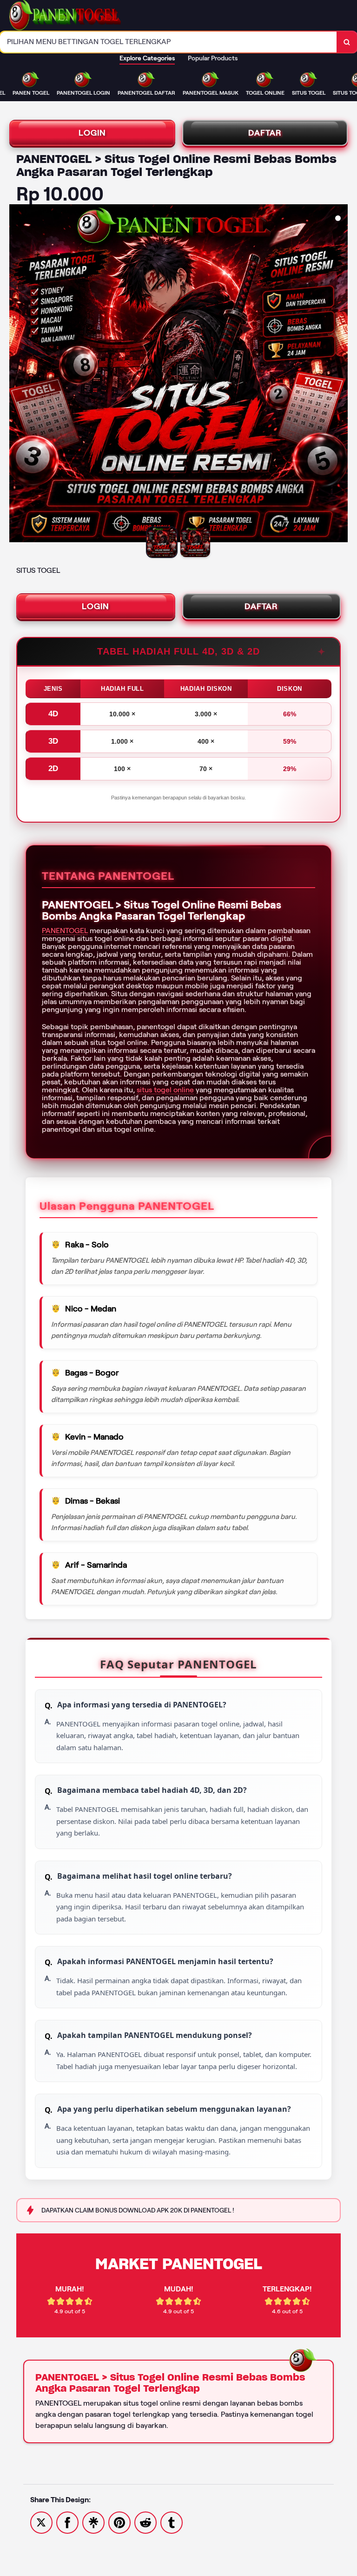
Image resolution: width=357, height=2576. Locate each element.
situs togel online (165, 1090)
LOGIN (92, 133)
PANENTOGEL (65, 931)
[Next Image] (340, 375)
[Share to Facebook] (67, 2522)
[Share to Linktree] (93, 2522)
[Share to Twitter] (41, 2522)
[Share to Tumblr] (172, 2522)
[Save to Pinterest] (119, 2522)
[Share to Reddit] (145, 2522)
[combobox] (169, 42)
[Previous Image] (17, 375)
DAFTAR (265, 133)
